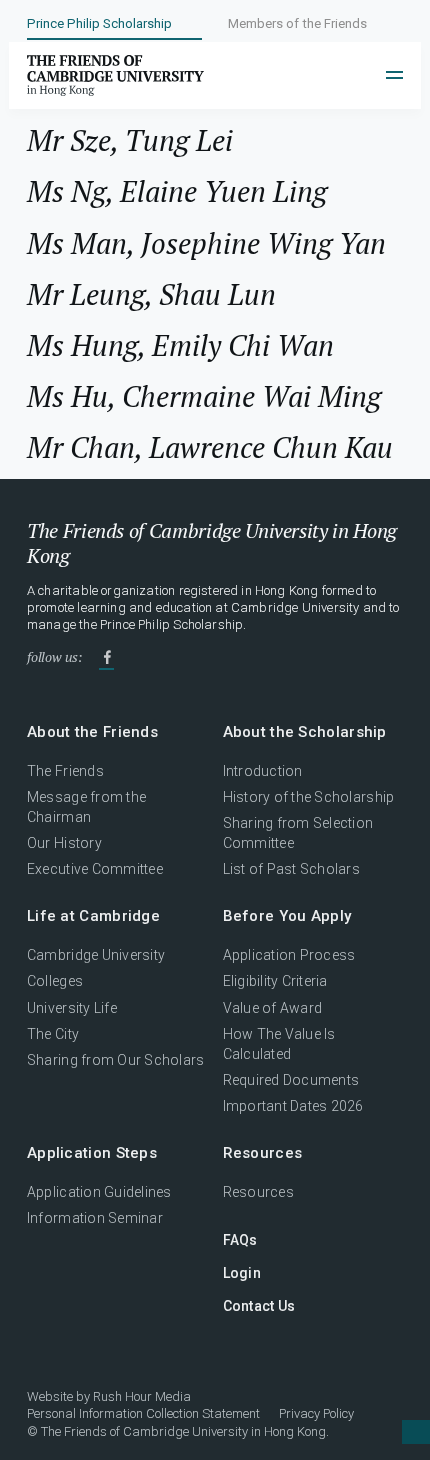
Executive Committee (95, 869)
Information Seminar (95, 1218)
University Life (72, 1008)
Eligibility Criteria (275, 981)
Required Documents (291, 1080)
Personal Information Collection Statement (143, 1413)
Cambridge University (96, 955)
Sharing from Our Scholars (116, 1060)
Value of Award (273, 1008)
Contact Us (259, 1306)
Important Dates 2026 (293, 1106)
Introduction (263, 771)
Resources (258, 1192)
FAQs (240, 1240)
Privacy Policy (316, 1413)
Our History (64, 843)
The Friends (65, 771)
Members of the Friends (297, 23)
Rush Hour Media (142, 1396)
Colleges (55, 981)
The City (53, 1034)
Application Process (289, 955)
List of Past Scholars (292, 869)
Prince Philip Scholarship (99, 23)
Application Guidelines (99, 1192)
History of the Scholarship (309, 797)
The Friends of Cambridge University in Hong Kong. (185, 1431)
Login (242, 1273)
